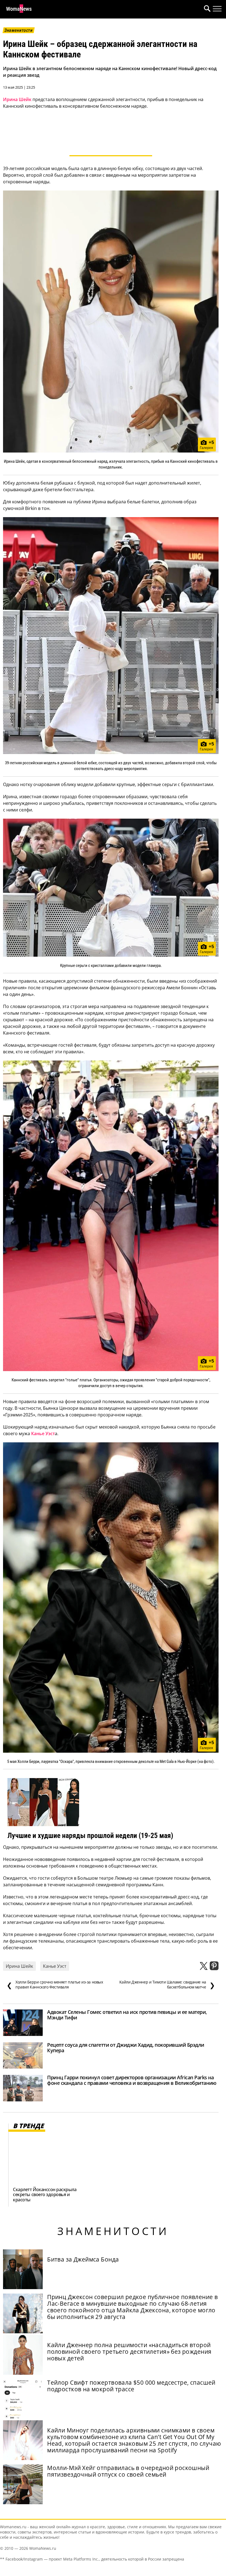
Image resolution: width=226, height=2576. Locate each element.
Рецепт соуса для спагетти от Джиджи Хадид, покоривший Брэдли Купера (126, 2048)
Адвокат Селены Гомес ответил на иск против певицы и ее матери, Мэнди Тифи (127, 2015)
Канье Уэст (43, 1434)
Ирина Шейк (17, 99)
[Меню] (217, 9)
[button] (206, 9)
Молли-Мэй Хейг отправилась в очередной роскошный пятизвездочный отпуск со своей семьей (128, 2471)
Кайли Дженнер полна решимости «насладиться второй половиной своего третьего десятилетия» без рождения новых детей (129, 2352)
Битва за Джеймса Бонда (83, 2259)
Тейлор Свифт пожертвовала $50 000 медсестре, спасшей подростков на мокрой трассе (131, 2386)
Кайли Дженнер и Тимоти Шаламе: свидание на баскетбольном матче (167, 1985)
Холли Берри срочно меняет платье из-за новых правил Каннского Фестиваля (55, 1985)
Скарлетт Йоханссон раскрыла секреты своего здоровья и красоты (45, 2194)
